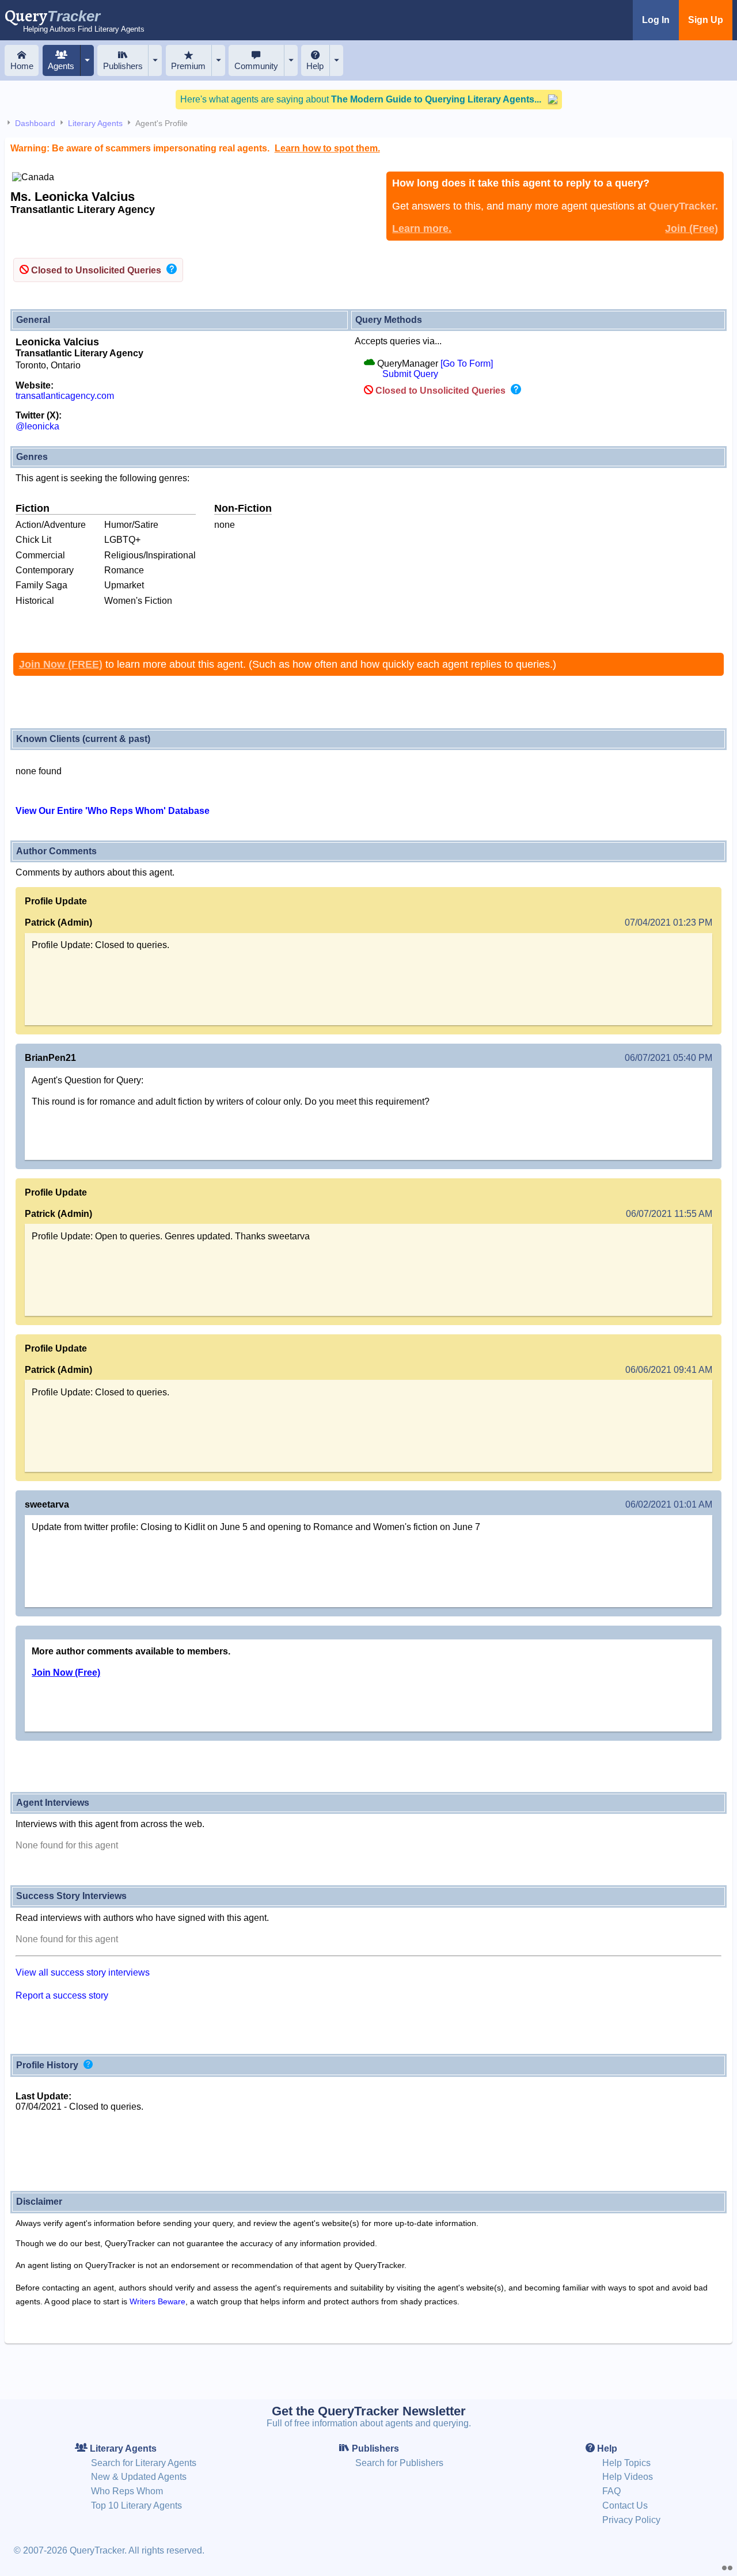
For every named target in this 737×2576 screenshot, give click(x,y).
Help (315, 66)
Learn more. (422, 229)
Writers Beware (157, 2301)
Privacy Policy (631, 2520)
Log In (656, 20)
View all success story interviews (83, 1972)
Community (256, 66)
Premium (188, 66)
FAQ (611, 2491)
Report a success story (62, 1995)
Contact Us (625, 2505)
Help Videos (628, 2477)
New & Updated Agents (139, 2477)
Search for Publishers (399, 2463)
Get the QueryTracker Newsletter (369, 2411)
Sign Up (706, 20)
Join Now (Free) (66, 1673)
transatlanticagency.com (65, 396)
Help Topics (626, 2463)
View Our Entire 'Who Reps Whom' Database (113, 811)
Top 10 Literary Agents (136, 2505)
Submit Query (410, 374)
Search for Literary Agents (144, 2463)
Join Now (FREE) (61, 664)
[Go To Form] (467, 364)
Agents (61, 66)
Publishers (123, 66)
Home (22, 66)
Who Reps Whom (127, 2491)
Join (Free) (692, 229)
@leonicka (37, 426)
